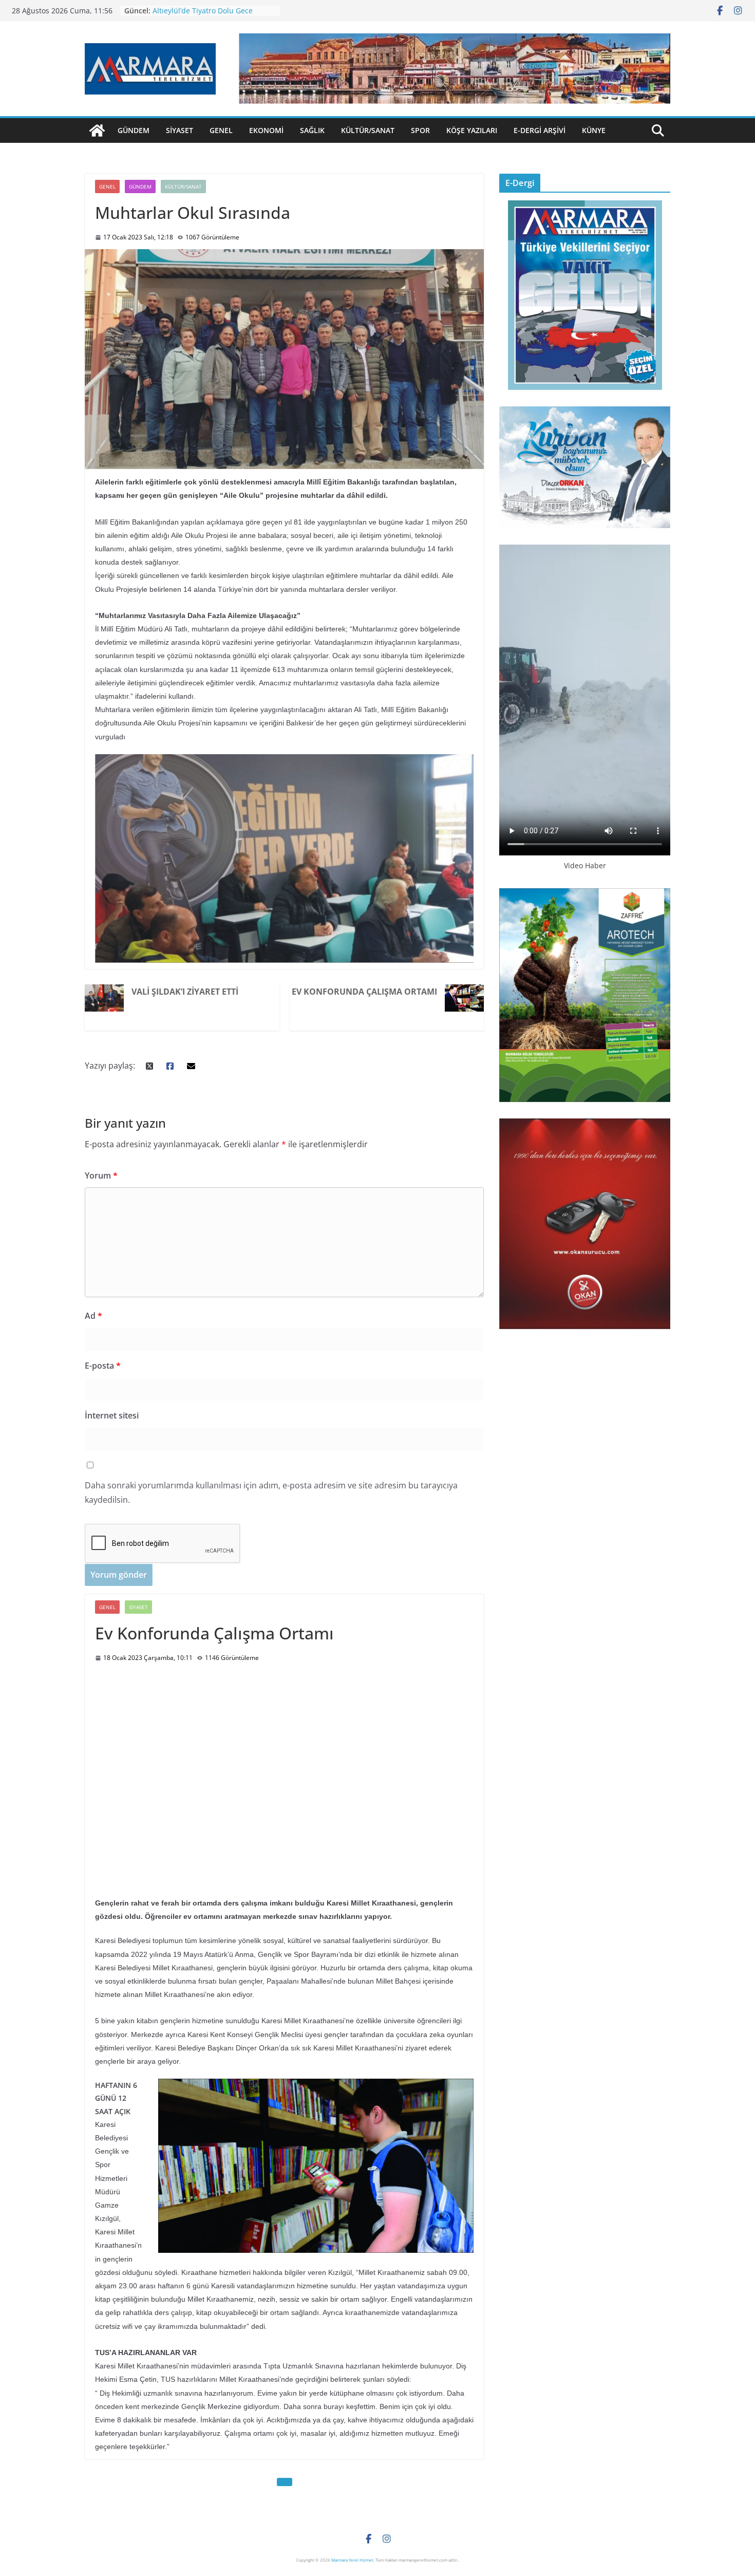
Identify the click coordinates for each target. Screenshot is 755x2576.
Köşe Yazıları (472, 130)
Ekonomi (266, 130)
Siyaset (180, 130)
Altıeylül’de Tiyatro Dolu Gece (203, 11)
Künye (594, 130)
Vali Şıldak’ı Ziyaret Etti (185, 992)
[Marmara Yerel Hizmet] (97, 130)
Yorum (101, 1175)
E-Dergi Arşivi (540, 130)
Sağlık (312, 130)
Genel (221, 130)
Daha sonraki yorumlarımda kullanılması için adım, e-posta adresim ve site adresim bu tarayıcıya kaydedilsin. (271, 1493)
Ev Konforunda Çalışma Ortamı (364, 992)
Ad (93, 1316)
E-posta (103, 1366)
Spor (420, 130)
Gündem (134, 130)
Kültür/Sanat (368, 130)
